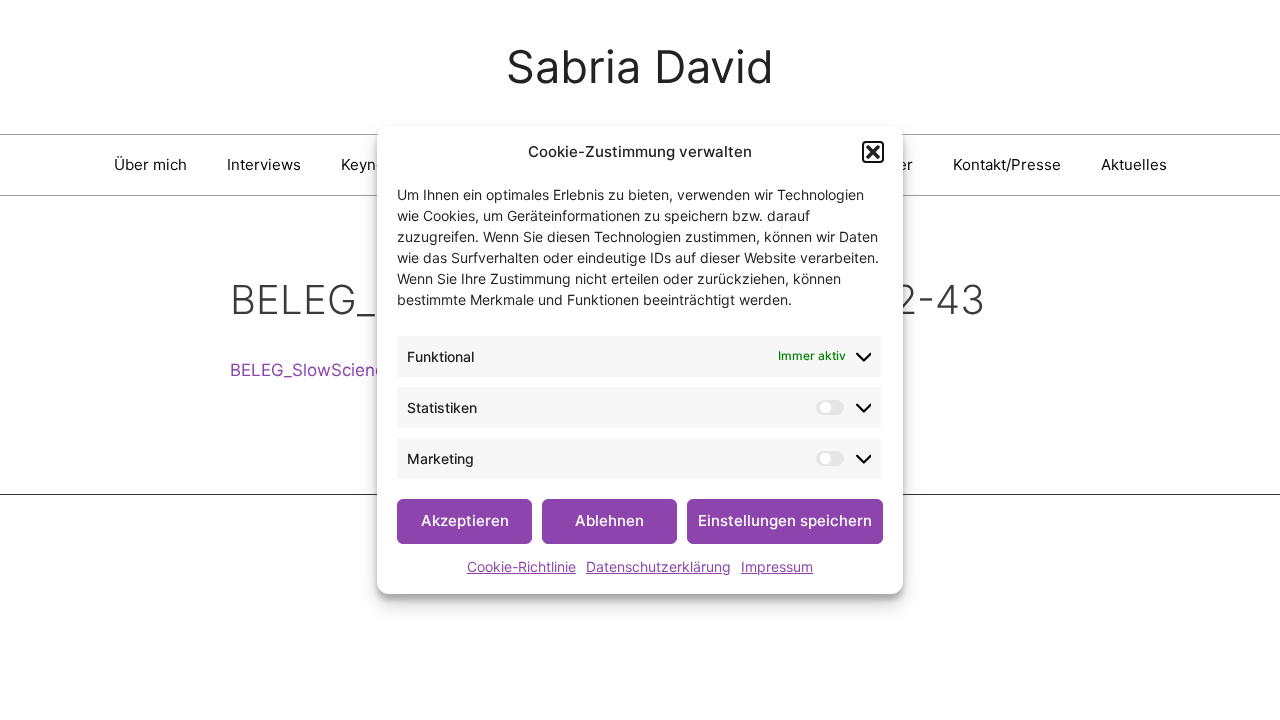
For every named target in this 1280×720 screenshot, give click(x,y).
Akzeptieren (465, 520)
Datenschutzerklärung (658, 566)
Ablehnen (609, 520)
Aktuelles (1134, 164)
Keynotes (374, 164)
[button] (873, 152)
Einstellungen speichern (785, 520)
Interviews (264, 164)
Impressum (777, 566)
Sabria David (640, 66)
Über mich (150, 164)
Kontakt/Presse (1007, 164)
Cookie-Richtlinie (521, 566)
